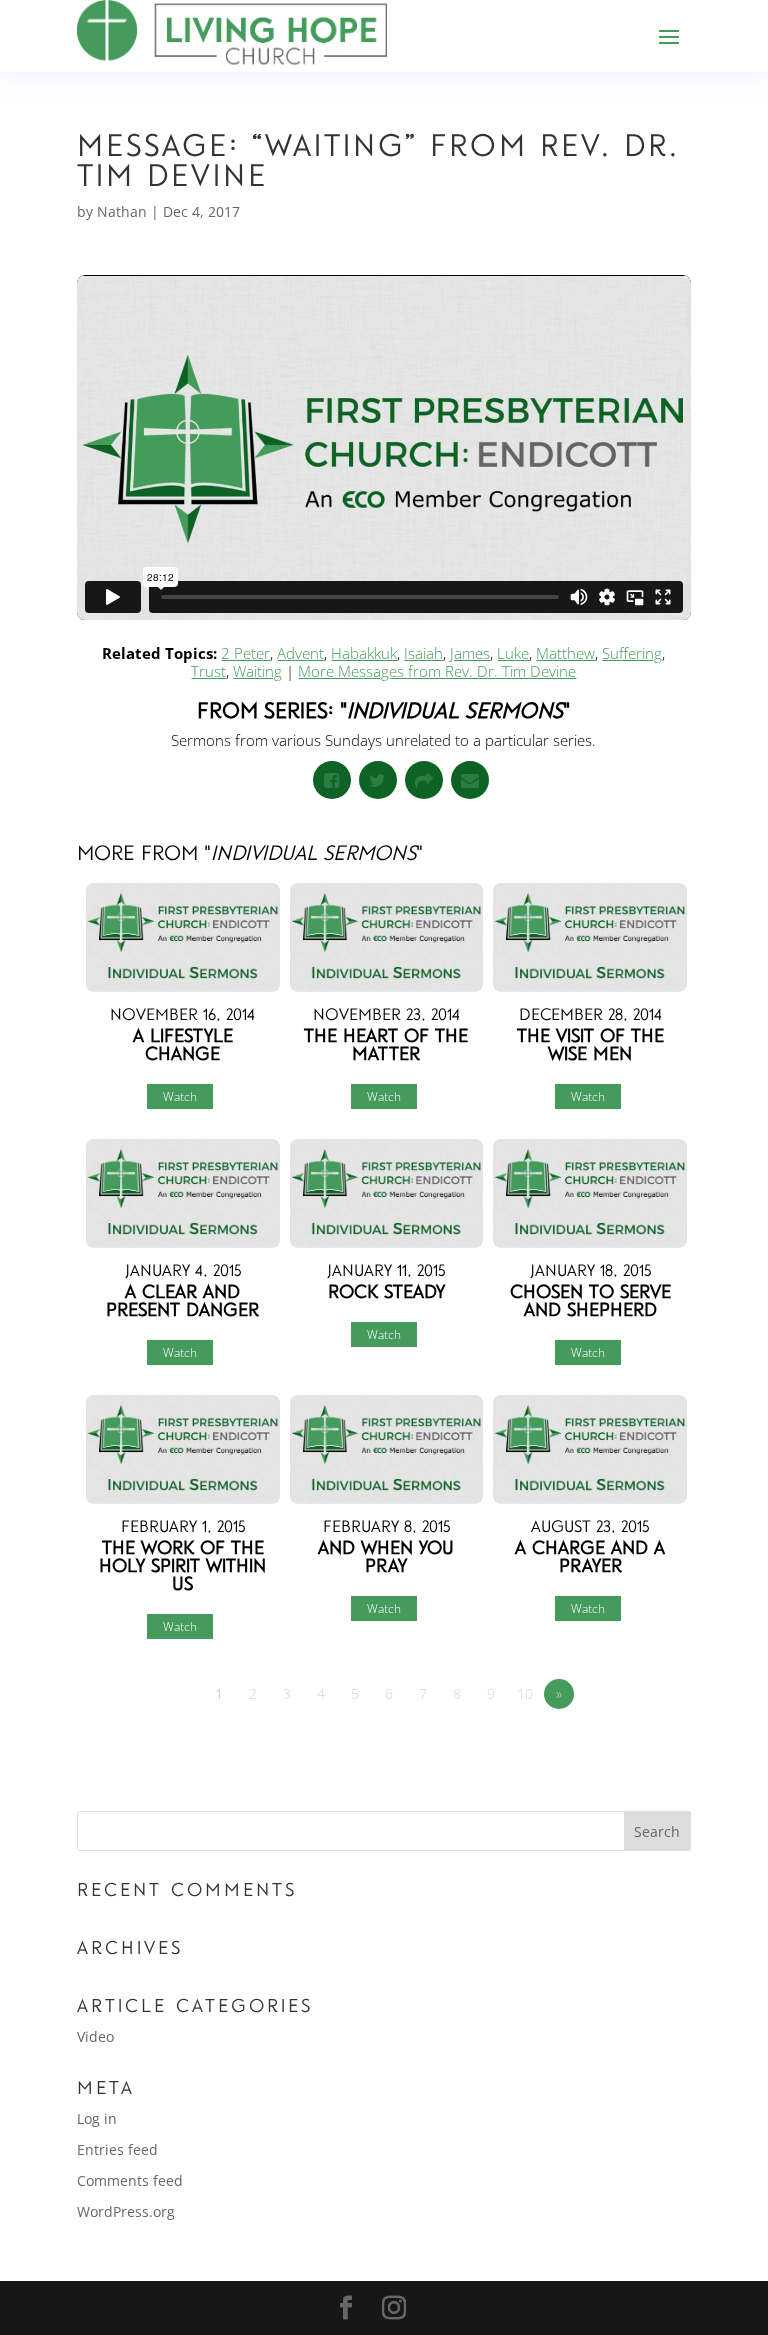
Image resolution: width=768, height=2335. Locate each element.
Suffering (632, 653)
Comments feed (130, 2180)
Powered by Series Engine (617, 1749)
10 (525, 1693)
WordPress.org (126, 2211)
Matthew (565, 653)
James (470, 653)
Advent (300, 653)
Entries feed (117, 2149)
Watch (180, 1096)
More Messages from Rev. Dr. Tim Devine (437, 671)
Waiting (257, 671)
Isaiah (423, 653)
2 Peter (245, 653)
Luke (513, 653)
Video (95, 2036)
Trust (208, 671)
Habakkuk (364, 653)
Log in (97, 2118)
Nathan (122, 211)
